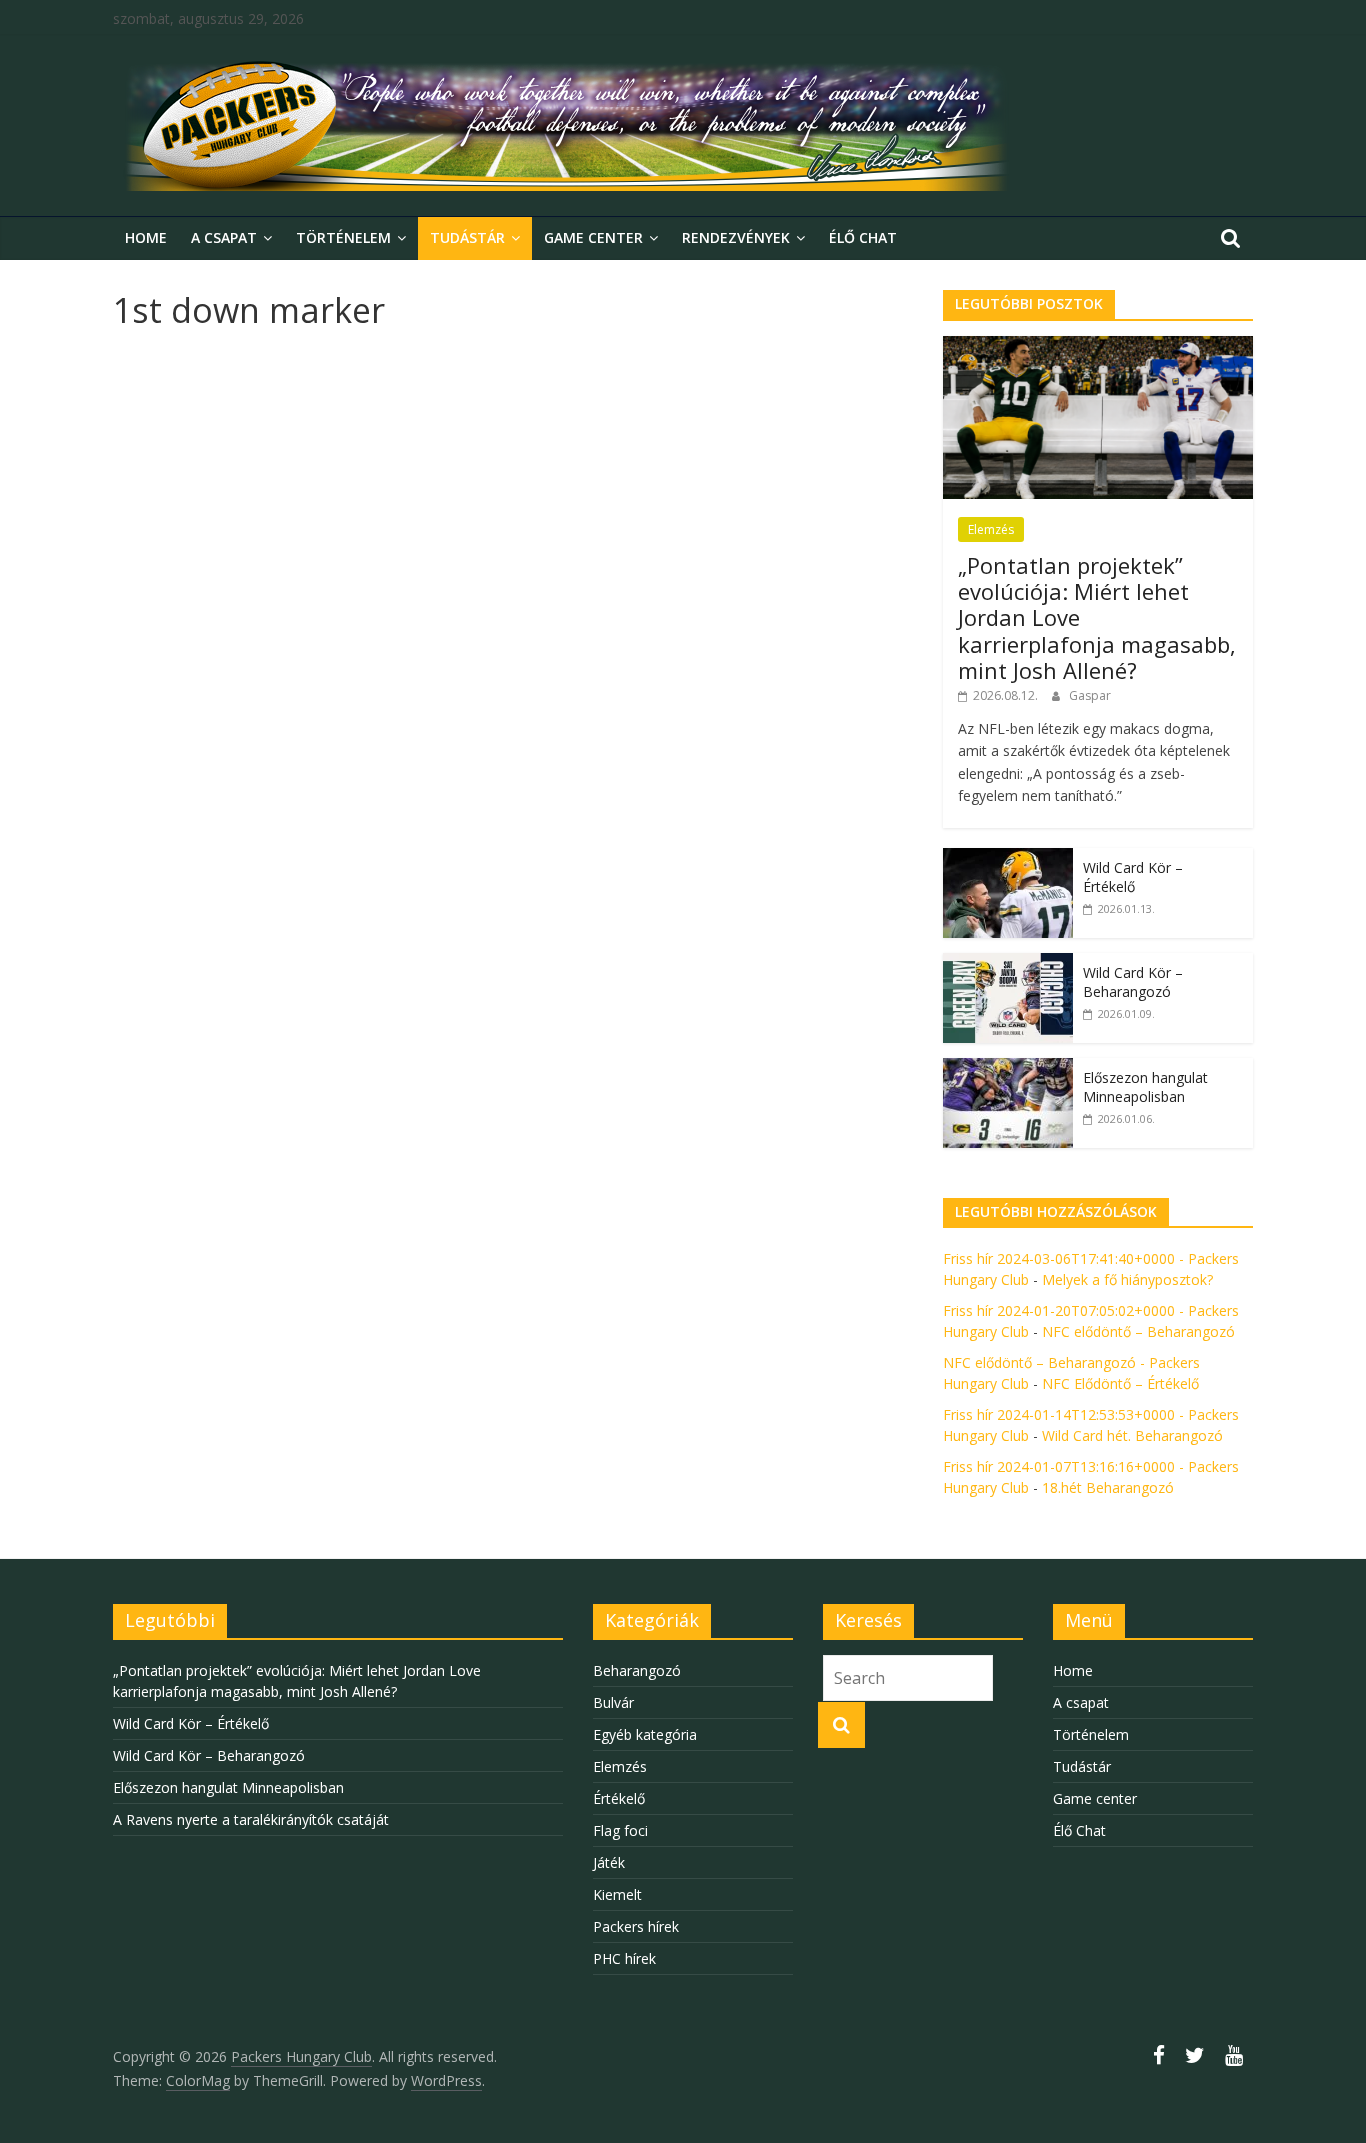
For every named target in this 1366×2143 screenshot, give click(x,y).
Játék (609, 1862)
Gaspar (1090, 695)
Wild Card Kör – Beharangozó (1133, 982)
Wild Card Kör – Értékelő (1133, 877)
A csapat (224, 237)
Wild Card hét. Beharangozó (1132, 1435)
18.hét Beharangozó (1108, 1487)
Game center (593, 237)
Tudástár (467, 237)
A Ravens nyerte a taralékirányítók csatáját (251, 1819)
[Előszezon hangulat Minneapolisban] (1008, 1068)
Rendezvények (736, 237)
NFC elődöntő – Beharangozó (1138, 1331)
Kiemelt (617, 1894)
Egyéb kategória (645, 1734)
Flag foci (620, 1830)
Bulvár (613, 1702)
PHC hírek (624, 1958)
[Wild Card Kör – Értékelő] (1008, 858)
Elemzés (991, 529)
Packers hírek (636, 1926)
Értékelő (619, 1798)
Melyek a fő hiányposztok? (1127, 1279)
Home (146, 237)
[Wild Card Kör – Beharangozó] (1008, 963)
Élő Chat (863, 237)
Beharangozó (637, 1670)
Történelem (343, 237)
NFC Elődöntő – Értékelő (1120, 1383)
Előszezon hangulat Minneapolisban (1145, 1087)
